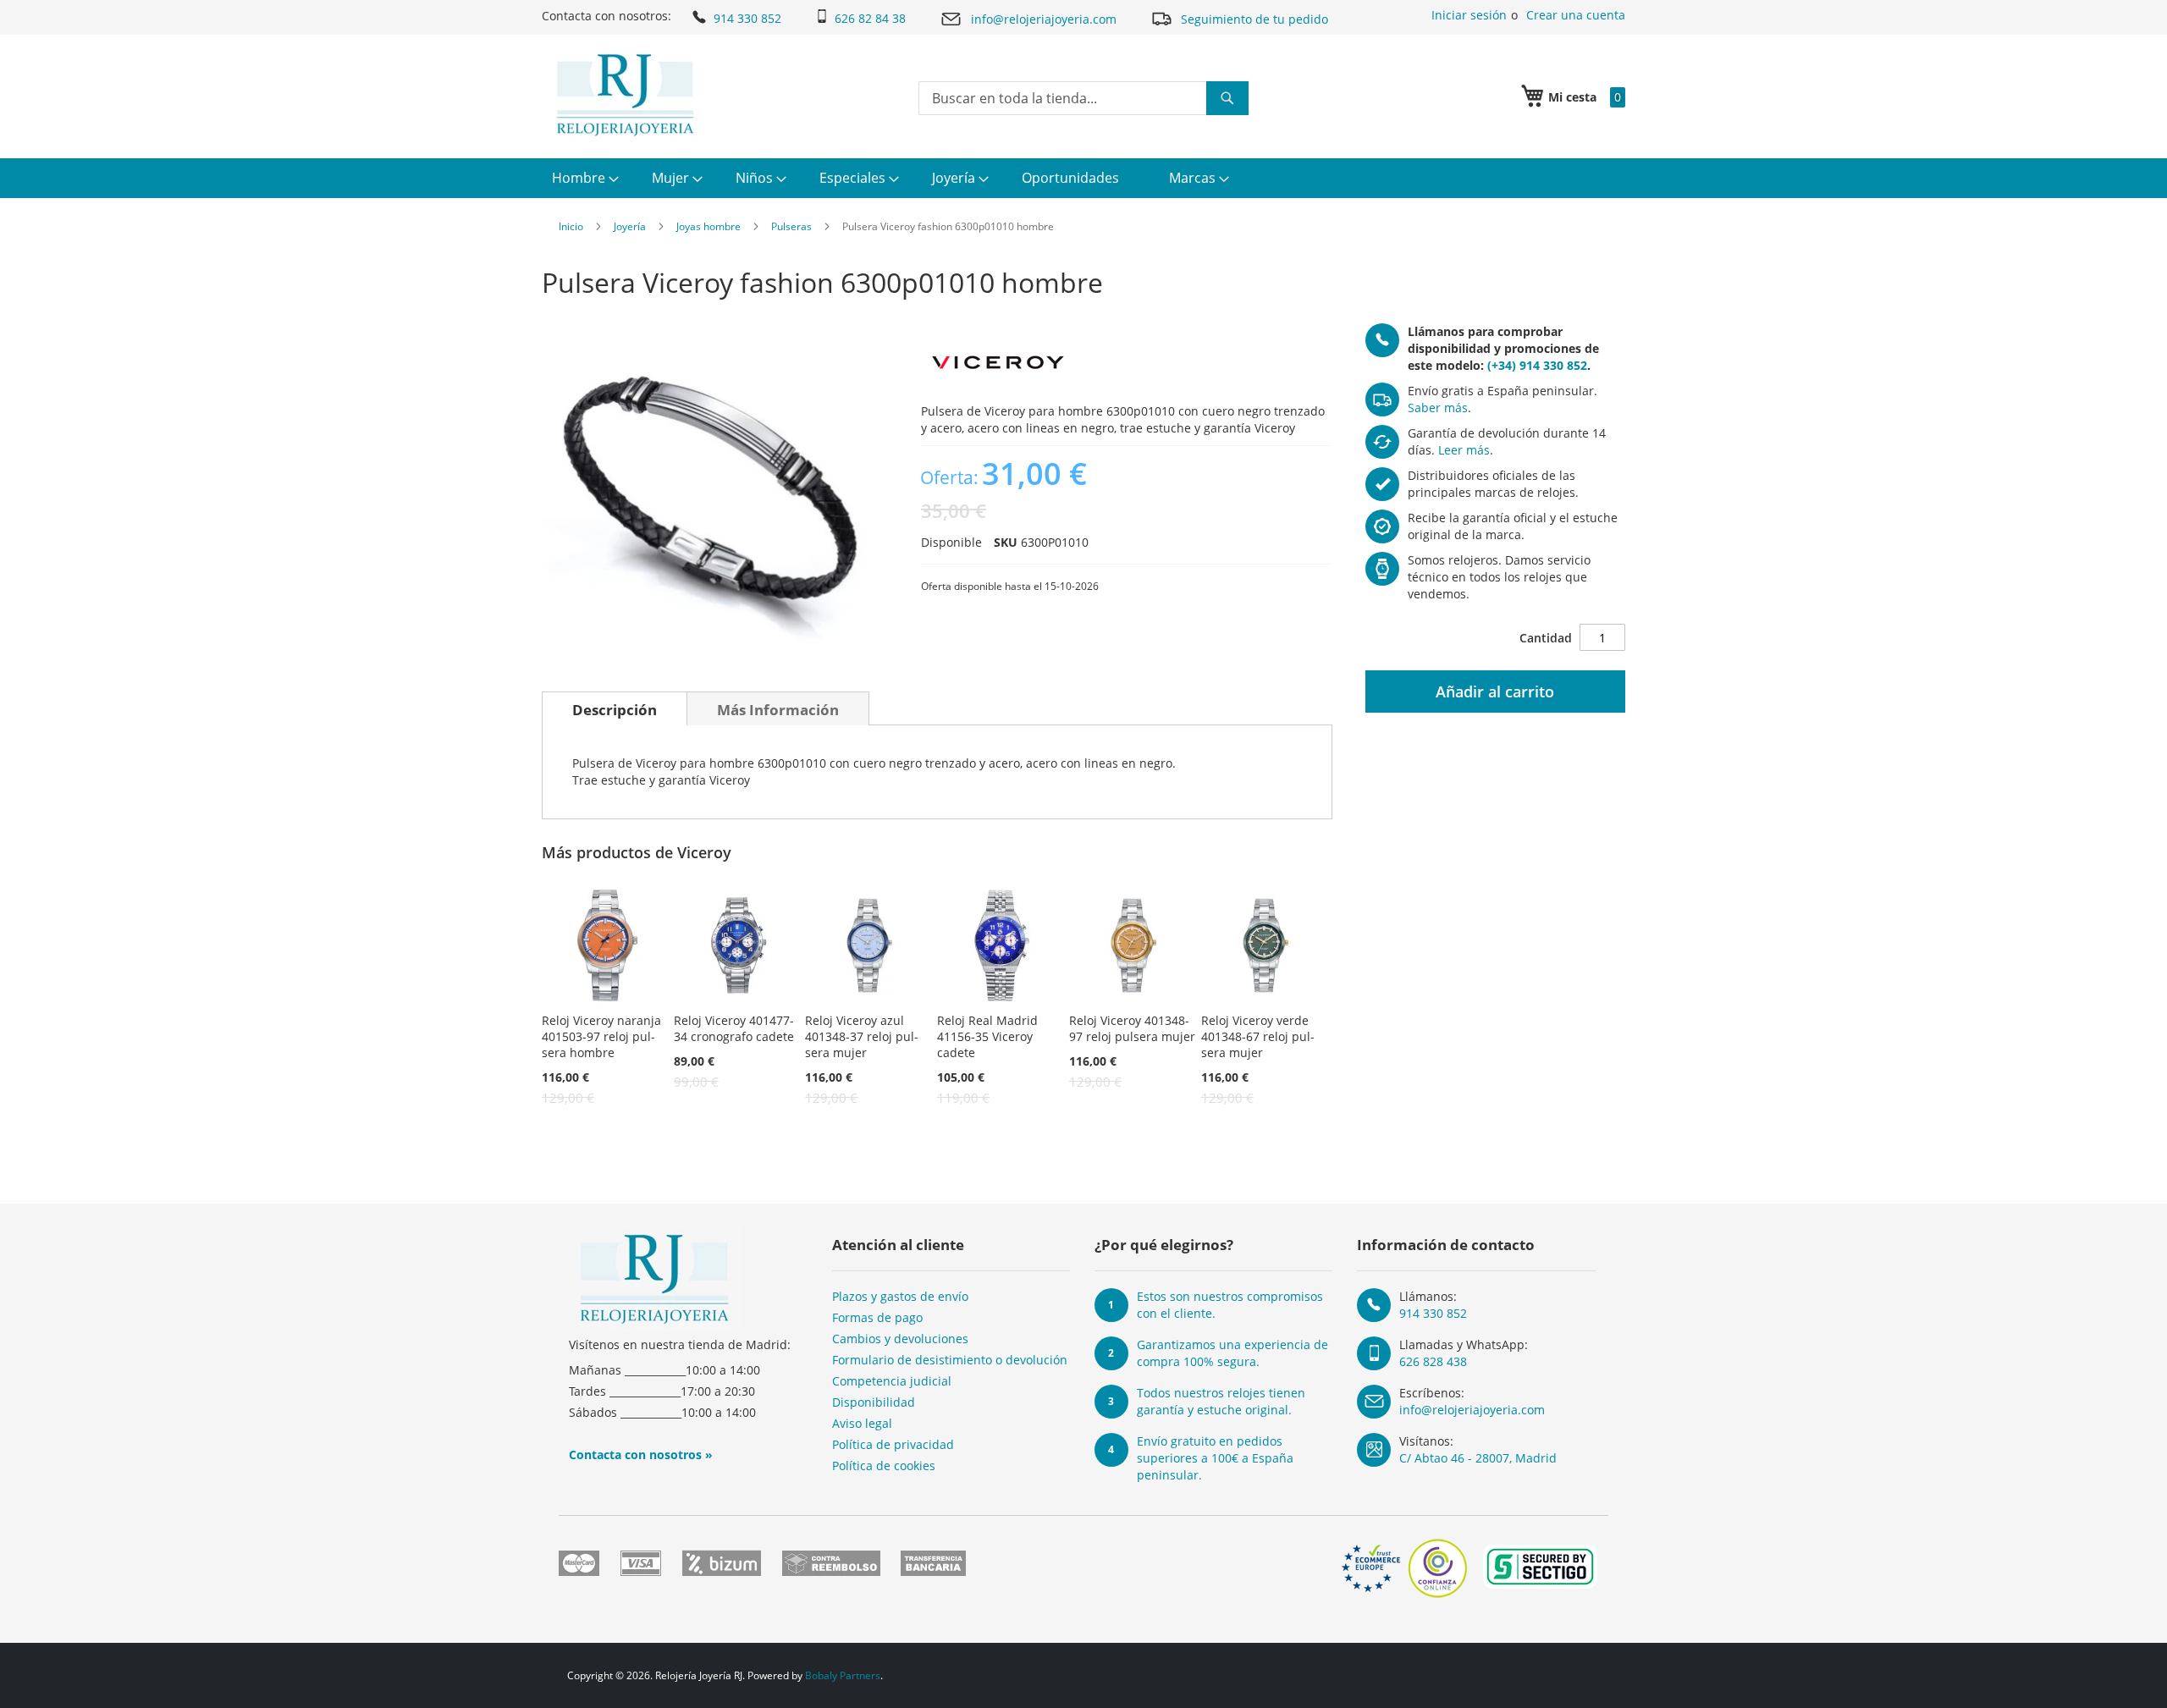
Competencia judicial (892, 1381)
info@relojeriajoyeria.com (1044, 19)
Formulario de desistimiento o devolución (950, 1360)
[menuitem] (583, 178)
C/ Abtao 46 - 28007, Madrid (1478, 1458)
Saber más (1438, 408)
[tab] (615, 708)
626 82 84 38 (870, 18)
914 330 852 (747, 18)
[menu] (1083, 178)
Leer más (1464, 450)
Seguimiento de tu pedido (1254, 19)
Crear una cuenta (1576, 15)
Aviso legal (862, 1423)
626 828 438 (1433, 1361)
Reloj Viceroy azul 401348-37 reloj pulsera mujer (862, 1036)
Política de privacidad (893, 1444)
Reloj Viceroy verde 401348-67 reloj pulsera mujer (1258, 1036)
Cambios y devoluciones (900, 1339)
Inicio (571, 226)
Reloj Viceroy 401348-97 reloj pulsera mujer (1132, 1028)
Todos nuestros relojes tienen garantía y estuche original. (1221, 1401)
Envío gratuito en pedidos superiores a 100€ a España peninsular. (1215, 1458)
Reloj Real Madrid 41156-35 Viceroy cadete (987, 1036)
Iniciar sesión (1469, 15)
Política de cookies (884, 1466)
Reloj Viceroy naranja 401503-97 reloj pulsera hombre (601, 1036)
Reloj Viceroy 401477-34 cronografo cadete (734, 1028)
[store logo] (625, 95)
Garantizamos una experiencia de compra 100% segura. (1232, 1353)
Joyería (630, 226)
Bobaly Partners (843, 1675)
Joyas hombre (709, 226)
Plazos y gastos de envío (900, 1296)
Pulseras (791, 226)
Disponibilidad (874, 1402)
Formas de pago (877, 1317)
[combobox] (1083, 98)
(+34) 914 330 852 (1537, 365)
